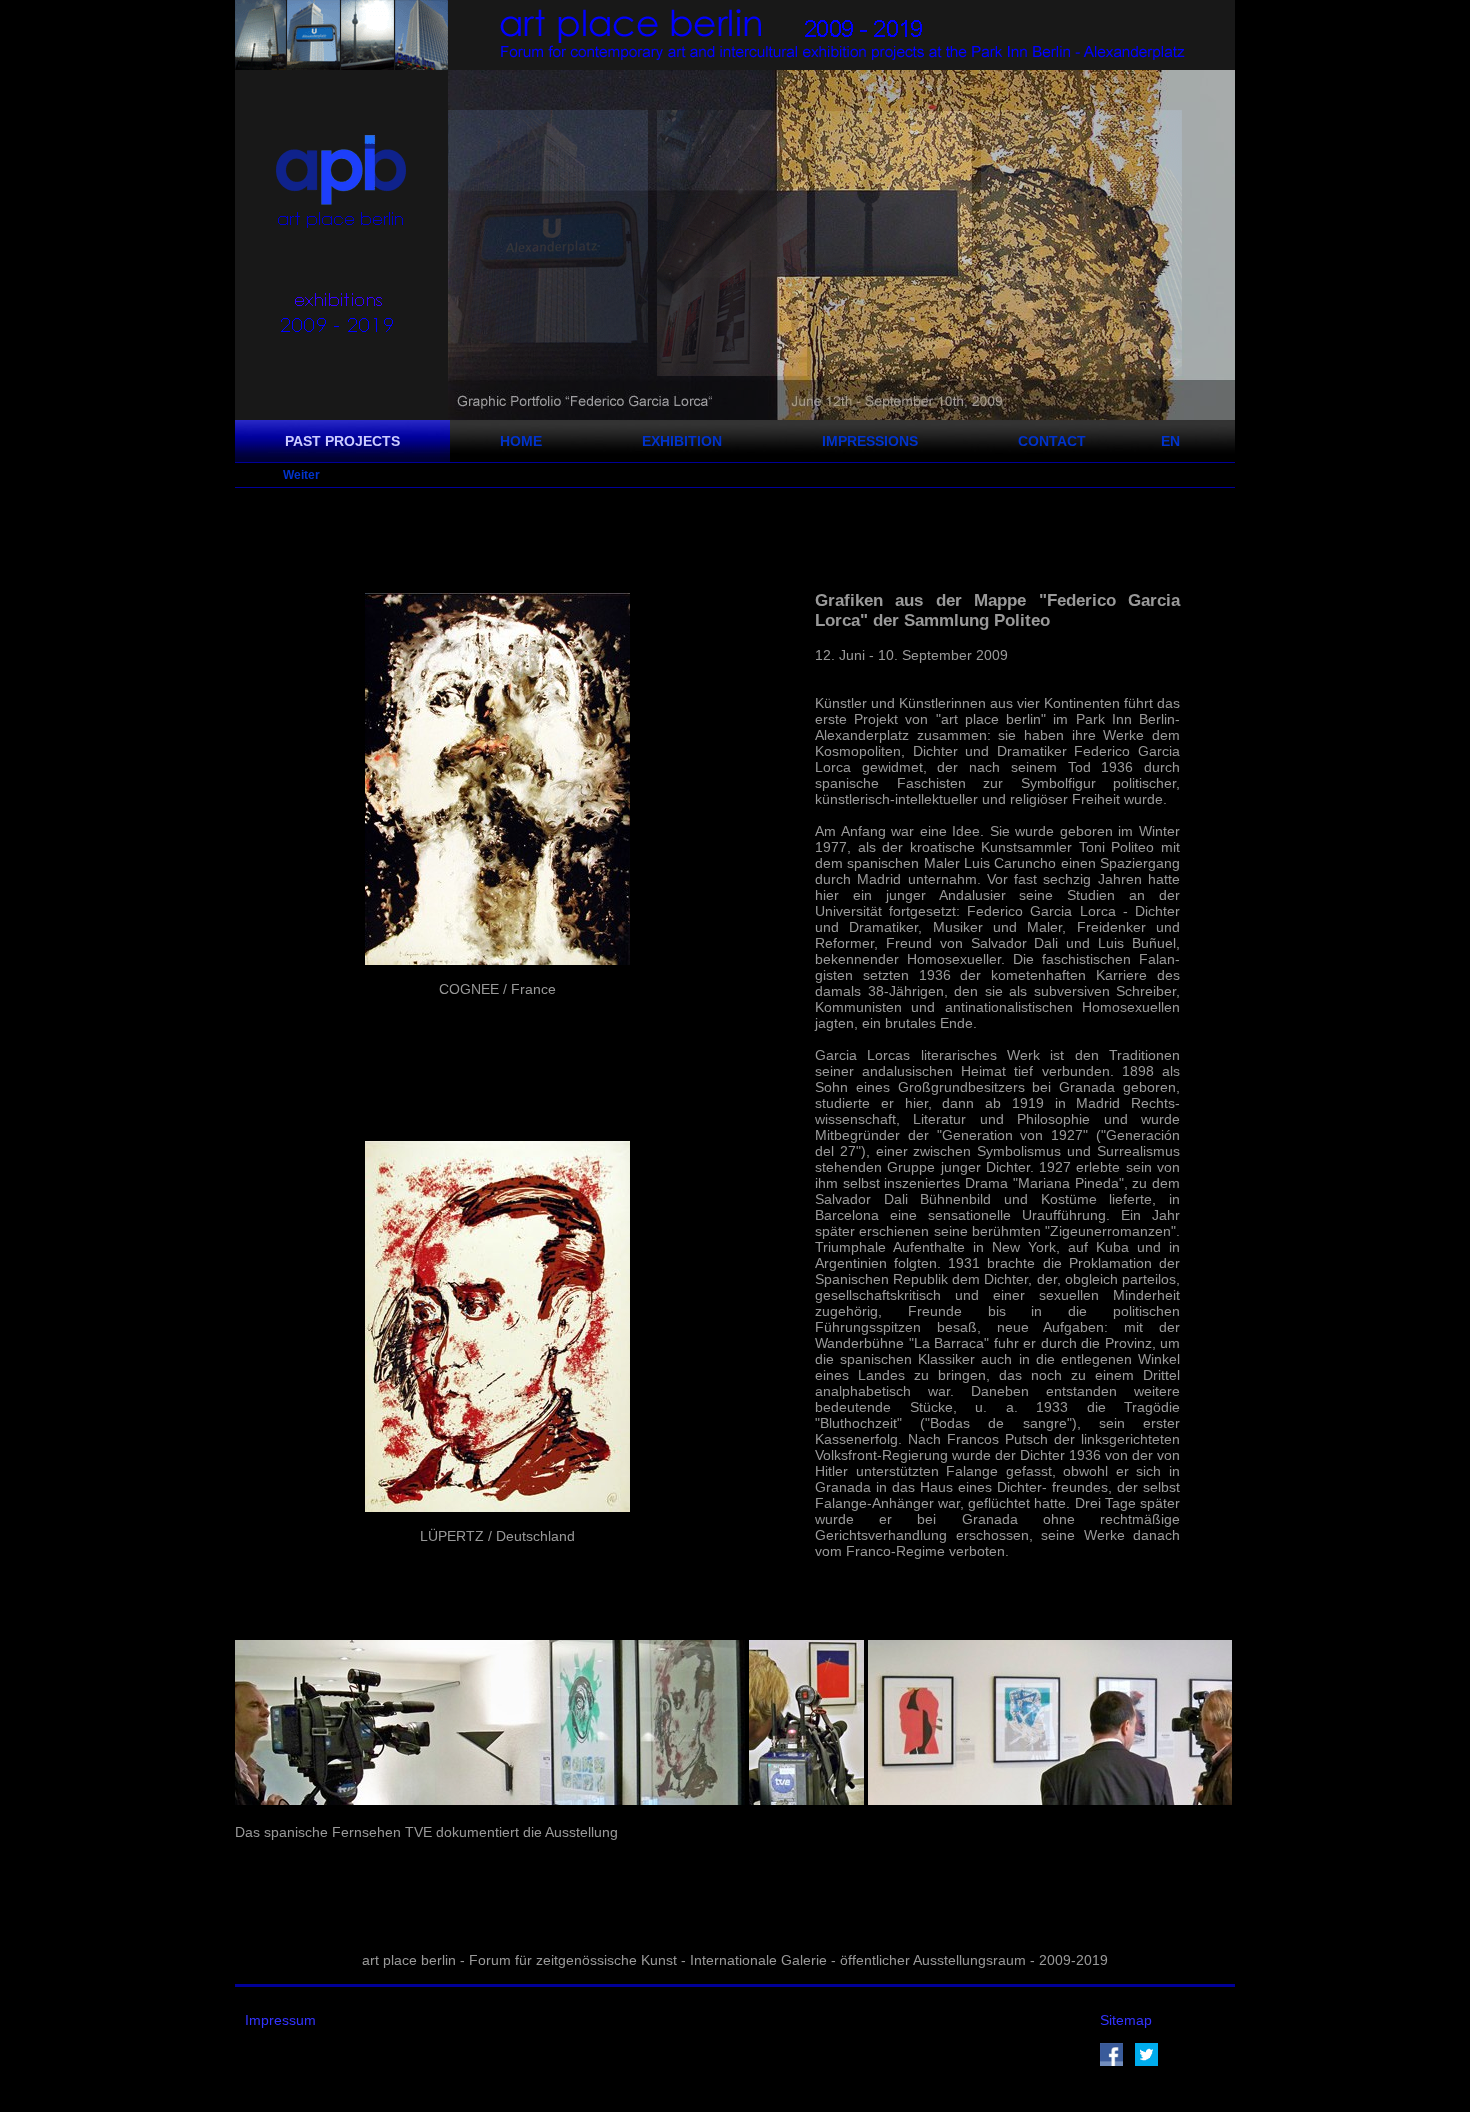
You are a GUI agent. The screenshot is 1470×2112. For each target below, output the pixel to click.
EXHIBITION (682, 441)
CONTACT (1052, 441)
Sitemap (1126, 2020)
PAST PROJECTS (342, 441)
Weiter (301, 475)
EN (1170, 441)
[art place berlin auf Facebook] (1111, 2061)
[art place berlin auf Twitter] (1146, 2061)
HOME (521, 441)
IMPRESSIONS (870, 441)
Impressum (280, 2020)
